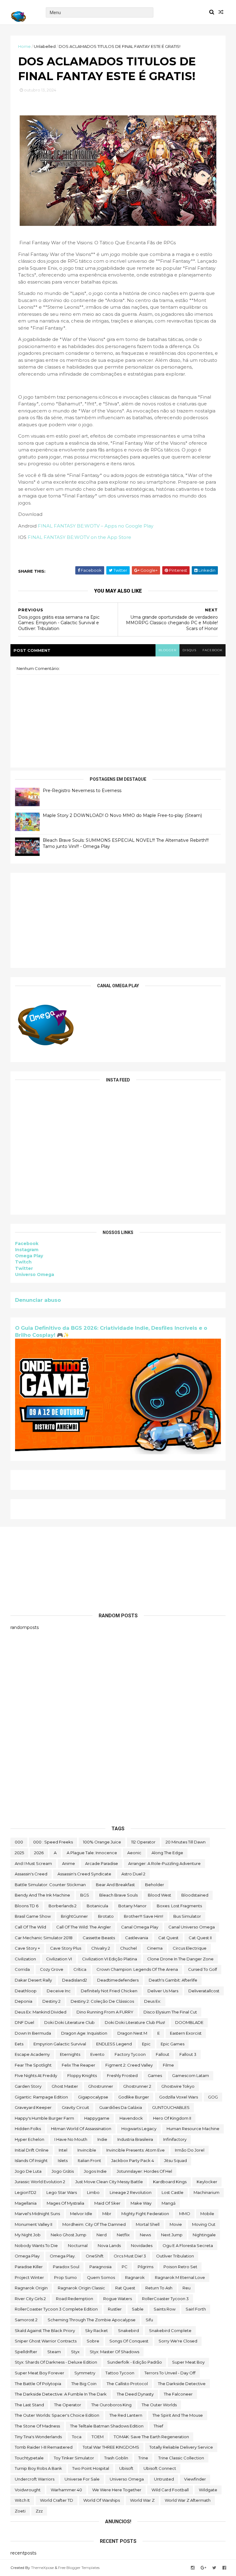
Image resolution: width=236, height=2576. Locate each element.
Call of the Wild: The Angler (84, 1927)
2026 (39, 1853)
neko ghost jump (69, 2235)
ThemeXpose (42, 2568)
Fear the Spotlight (33, 2065)
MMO (185, 2214)
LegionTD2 (26, 2192)
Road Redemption (75, 2299)
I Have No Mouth (71, 2139)
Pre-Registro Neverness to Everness (82, 791)
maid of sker (107, 2203)
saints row (165, 2309)
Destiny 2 (51, 2001)
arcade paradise (102, 1863)
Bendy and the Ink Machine (42, 1895)
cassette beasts (99, 1938)
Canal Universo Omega (192, 1927)
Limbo (93, 2192)
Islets (63, 2160)
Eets (19, 2044)
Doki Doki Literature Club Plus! (135, 2022)
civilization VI (59, 1959)
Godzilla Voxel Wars (179, 2097)
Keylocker (207, 2182)
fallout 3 (188, 2054)
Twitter (24, 1268)
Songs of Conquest (129, 2341)
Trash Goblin (116, 2458)
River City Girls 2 (30, 2299)
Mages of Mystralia (65, 2203)
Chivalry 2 (101, 1948)
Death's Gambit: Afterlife (173, 1980)
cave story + (27, 1948)
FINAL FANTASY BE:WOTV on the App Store (79, 537)
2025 (19, 1853)
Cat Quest (168, 1938)
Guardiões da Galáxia (121, 2107)
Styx (75, 2352)
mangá (169, 2203)
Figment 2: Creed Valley (129, 2065)
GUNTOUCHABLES (171, 2107)
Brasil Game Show (33, 1916)
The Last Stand (29, 2405)
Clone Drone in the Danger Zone (180, 1959)
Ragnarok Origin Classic (81, 2288)
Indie (102, 2139)
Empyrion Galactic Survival (60, 2044)
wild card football (170, 2490)
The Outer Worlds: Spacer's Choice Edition (57, 2415)
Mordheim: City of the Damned (94, 2224)
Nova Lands (109, 2245)
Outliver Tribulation (175, 2256)
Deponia (24, 2001)
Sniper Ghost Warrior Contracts (46, 2341)
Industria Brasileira (135, 2139)
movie (176, 2224)
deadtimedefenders (118, 1980)
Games (155, 2075)
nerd (102, 2235)
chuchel (128, 1948)
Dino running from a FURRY (105, 2012)
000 (19, 1842)
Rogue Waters (118, 2299)
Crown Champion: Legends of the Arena (137, 1969)
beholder (155, 1885)
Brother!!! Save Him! (144, 1916)
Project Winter (29, 2277)
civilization (25, 1959)
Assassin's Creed (31, 1874)
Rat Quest (125, 2288)
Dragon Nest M (132, 2033)
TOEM (98, 2437)
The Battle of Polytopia (38, 2384)
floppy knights (82, 2075)
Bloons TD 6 (27, 1906)
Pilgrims (146, 2267)
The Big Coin (84, 2384)
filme (168, 2065)
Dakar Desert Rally (33, 1980)
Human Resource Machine (193, 2129)
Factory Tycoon (130, 2054)
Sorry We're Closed (178, 2341)
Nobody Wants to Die (36, 2245)
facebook (212, 650)
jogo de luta (28, 2171)
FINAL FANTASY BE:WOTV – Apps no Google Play (96, 526)
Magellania (26, 2203)
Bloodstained (195, 1895)
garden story (28, 2086)
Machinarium (206, 2192)
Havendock (131, 2118)
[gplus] (203, 2568)
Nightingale (204, 2235)
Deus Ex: (153, 2001)
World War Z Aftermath (188, 2500)
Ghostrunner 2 (137, 2086)
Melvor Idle (81, 2214)
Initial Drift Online (32, 2150)
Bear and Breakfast (115, 1885)
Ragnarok (135, 2277)
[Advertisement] (118, 920)
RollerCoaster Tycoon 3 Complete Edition (56, 2309)
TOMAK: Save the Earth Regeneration (151, 2437)
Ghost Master (65, 2086)
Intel (63, 2150)
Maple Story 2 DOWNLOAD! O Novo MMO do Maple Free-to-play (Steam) (122, 815)
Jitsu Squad (175, 2160)
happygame (97, 2118)
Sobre (93, 2341)
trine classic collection (181, 2458)
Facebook (27, 1244)
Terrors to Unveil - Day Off (170, 2373)
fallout (163, 2054)
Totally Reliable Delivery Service (181, 2447)
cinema (155, 1948)
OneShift (95, 2256)
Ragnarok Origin (31, 2288)
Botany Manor (132, 1906)
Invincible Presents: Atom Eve (136, 2150)
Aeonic (134, 1853)
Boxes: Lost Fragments (179, 1906)
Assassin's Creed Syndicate (84, 1874)
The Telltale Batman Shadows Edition (107, 2426)
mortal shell (148, 2224)
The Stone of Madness (37, 2426)
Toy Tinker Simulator (74, 2458)
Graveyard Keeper (33, 2107)
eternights (70, 2054)
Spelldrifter (26, 2352)
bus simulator (187, 1916)
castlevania (137, 1938)
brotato (106, 1916)
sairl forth (196, 2309)
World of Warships (102, 2500)
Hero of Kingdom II (172, 2118)
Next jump (172, 2235)
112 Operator (143, 1842)
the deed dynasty (135, 2394)
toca (77, 2437)
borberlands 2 (63, 1906)
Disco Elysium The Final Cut (170, 2012)
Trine (143, 2458)
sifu (149, 2320)
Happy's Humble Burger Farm (44, 2118)
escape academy (32, 2054)
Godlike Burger (134, 2097)
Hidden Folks (28, 2129)
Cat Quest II (200, 1938)
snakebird (128, 2330)
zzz (39, 2511)
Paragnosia (100, 2267)
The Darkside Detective (182, 2384)
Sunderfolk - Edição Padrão (135, 2362)
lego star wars (62, 2192)
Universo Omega (35, 1274)
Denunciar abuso (38, 1300)
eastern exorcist (186, 2033)
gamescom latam (191, 2075)
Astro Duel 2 (133, 1874)
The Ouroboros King (111, 2405)
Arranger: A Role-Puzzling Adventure (164, 1863)
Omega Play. (63, 2256)
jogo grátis (63, 2171)
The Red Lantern (126, 2415)
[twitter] (214, 2568)
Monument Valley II (33, 2224)
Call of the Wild (30, 1927)
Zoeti (20, 2511)
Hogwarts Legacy (139, 2129)
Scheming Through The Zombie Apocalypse (92, 2320)
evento (97, 2054)
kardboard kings (170, 2182)
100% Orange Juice (102, 1842)
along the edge (167, 1853)
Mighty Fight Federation (145, 2214)
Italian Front (89, 2160)
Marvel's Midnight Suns (37, 2214)
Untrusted (164, 2479)
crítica (80, 1969)
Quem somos (101, 2277)
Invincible (87, 2150)
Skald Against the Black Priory (45, 2330)
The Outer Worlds (159, 2405)
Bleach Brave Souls (118, 1895)
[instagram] (193, 2568)
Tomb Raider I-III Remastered (44, 2447)
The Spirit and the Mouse (178, 2415)
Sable (138, 2309)
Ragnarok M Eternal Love (180, 2277)
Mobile (207, 2214)
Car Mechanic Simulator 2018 (44, 1938)
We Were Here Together (117, 2490)
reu (187, 2288)
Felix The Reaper (79, 2065)
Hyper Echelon (29, 2139)
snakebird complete (170, 2330)
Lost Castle (173, 2192)
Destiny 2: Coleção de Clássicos (102, 2001)
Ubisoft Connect (160, 2468)
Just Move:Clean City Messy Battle (109, 2182)
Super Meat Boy (188, 2362)
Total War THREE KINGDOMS (111, 2447)
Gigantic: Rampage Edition (41, 2097)
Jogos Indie (95, 2171)
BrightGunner (74, 1916)
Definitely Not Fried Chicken (109, 1991)
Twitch (23, 1262)
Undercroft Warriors (35, 2479)
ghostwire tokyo (178, 2086)
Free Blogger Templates (79, 2568)
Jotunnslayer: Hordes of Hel (144, 2171)
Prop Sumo (65, 2277)
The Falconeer (178, 2394)
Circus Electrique (190, 1948)
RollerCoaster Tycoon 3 (165, 2299)
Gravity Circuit (75, 2107)
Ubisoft (126, 2468)
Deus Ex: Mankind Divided (41, 2012)
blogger (167, 650)
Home (24, 46)
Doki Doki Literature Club (69, 2022)
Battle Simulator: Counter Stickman (50, 1885)
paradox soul (66, 2267)
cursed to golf (203, 1969)
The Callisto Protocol (127, 2384)
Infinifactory (175, 2139)
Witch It (22, 2500)
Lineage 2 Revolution (131, 2192)
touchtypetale (29, 2458)
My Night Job (28, 2235)
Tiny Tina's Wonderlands (38, 2437)
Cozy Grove (52, 1969)
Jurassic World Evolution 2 (40, 2182)
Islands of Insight (31, 2160)
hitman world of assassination (81, 2129)
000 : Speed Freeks (53, 1842)
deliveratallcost (204, 1991)
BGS (85, 1895)
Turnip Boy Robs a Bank (38, 2468)
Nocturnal (78, 2245)
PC (125, 2267)
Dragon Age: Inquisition (84, 2033)
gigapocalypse (93, 2097)
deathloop (26, 1991)
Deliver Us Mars (163, 1991)
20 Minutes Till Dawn (186, 1842)
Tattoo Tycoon (120, 2373)
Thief (158, 2426)
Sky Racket (96, 2330)
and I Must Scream (33, 1863)
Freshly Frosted (122, 2075)
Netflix (123, 2235)
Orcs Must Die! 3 (130, 2256)
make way (141, 2203)
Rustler (115, 2309)
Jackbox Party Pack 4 (133, 2160)
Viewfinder (195, 2479)
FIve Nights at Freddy (36, 2075)
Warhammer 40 (66, 2490)
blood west (159, 1895)
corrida (22, 1969)
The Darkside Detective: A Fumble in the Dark (61, 2394)
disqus (189, 650)
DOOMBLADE (189, 2022)
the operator (68, 2405)
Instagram (27, 1250)
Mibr (107, 2214)
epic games (173, 2044)
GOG (213, 2097)
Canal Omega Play (140, 1927)
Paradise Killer (29, 2267)
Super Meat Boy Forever (39, 2373)
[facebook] (224, 2568)
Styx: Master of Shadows (114, 2352)
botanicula (97, 1906)
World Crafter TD (57, 2500)
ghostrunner (101, 2086)
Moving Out (204, 2224)
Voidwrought (28, 2490)
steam (54, 2352)
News (145, 2235)
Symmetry (85, 2373)
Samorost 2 (26, 2320)
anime (69, 1863)
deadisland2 (75, 1980)
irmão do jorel (190, 2150)
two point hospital (91, 2468)
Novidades (142, 2245)
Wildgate (208, 2490)
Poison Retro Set (180, 2267)
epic (146, 2044)
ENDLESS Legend (114, 2044)
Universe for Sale (82, 2479)
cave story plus (66, 1948)
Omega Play (29, 1256)
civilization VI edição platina (110, 1959)
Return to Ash (159, 2288)
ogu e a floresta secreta (188, 2245)
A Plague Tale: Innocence (92, 1853)
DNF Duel (24, 2022)
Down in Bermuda (33, 2033)
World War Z (142, 2500)
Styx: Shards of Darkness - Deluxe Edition (56, 2362)
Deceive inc (59, 1991)
